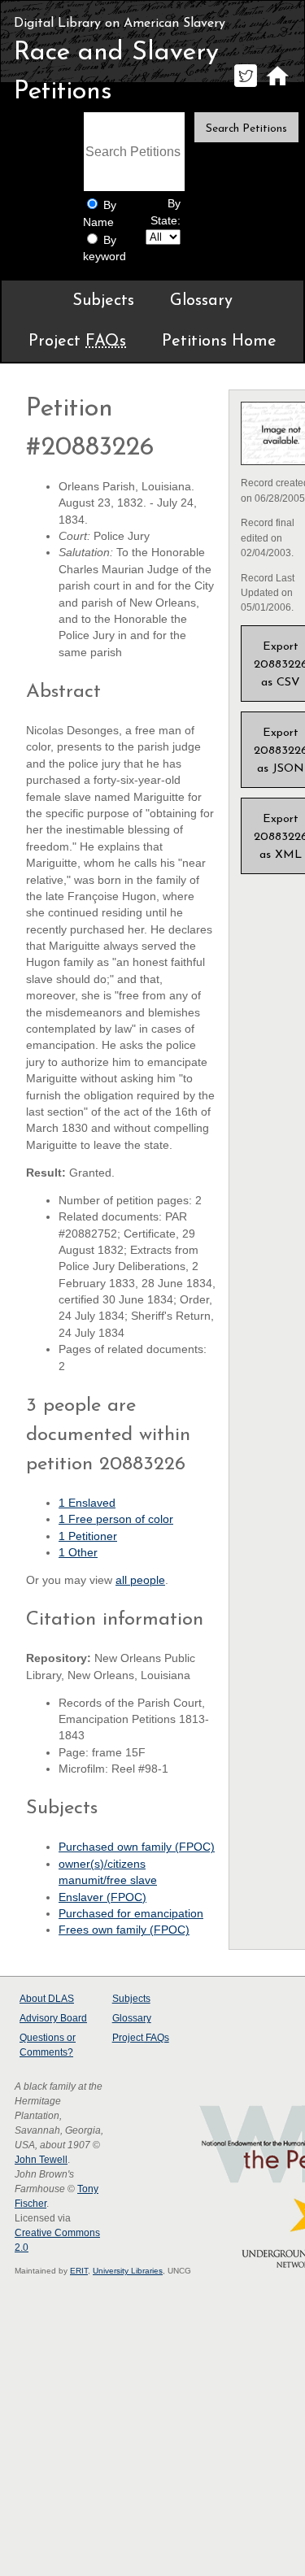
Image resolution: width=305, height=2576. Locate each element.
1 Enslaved (87, 1503)
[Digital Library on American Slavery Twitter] (245, 87)
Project (77, 342)
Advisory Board (53, 2018)
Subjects (103, 301)
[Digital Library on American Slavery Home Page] (277, 87)
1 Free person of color (116, 1519)
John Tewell (41, 2160)
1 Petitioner (88, 1536)
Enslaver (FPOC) (102, 1897)
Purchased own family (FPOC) (137, 1847)
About (47, 1999)
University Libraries (128, 2271)
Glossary (201, 301)
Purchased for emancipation (131, 1914)
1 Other (78, 1553)
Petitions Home (219, 342)
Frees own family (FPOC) (124, 1930)
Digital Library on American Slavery (120, 24)
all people (140, 1580)
